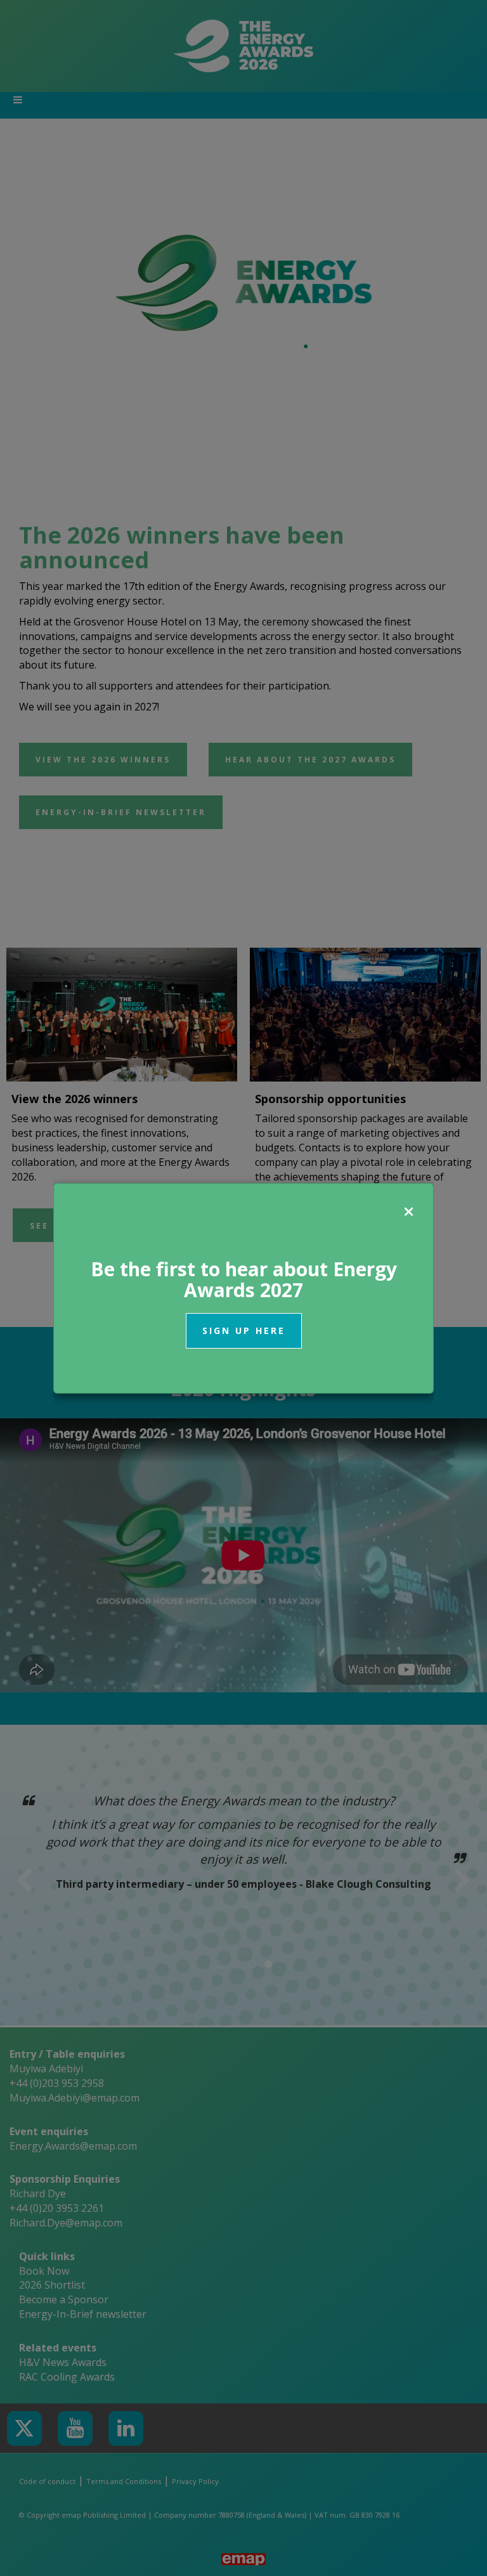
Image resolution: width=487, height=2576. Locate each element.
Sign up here (244, 1330)
